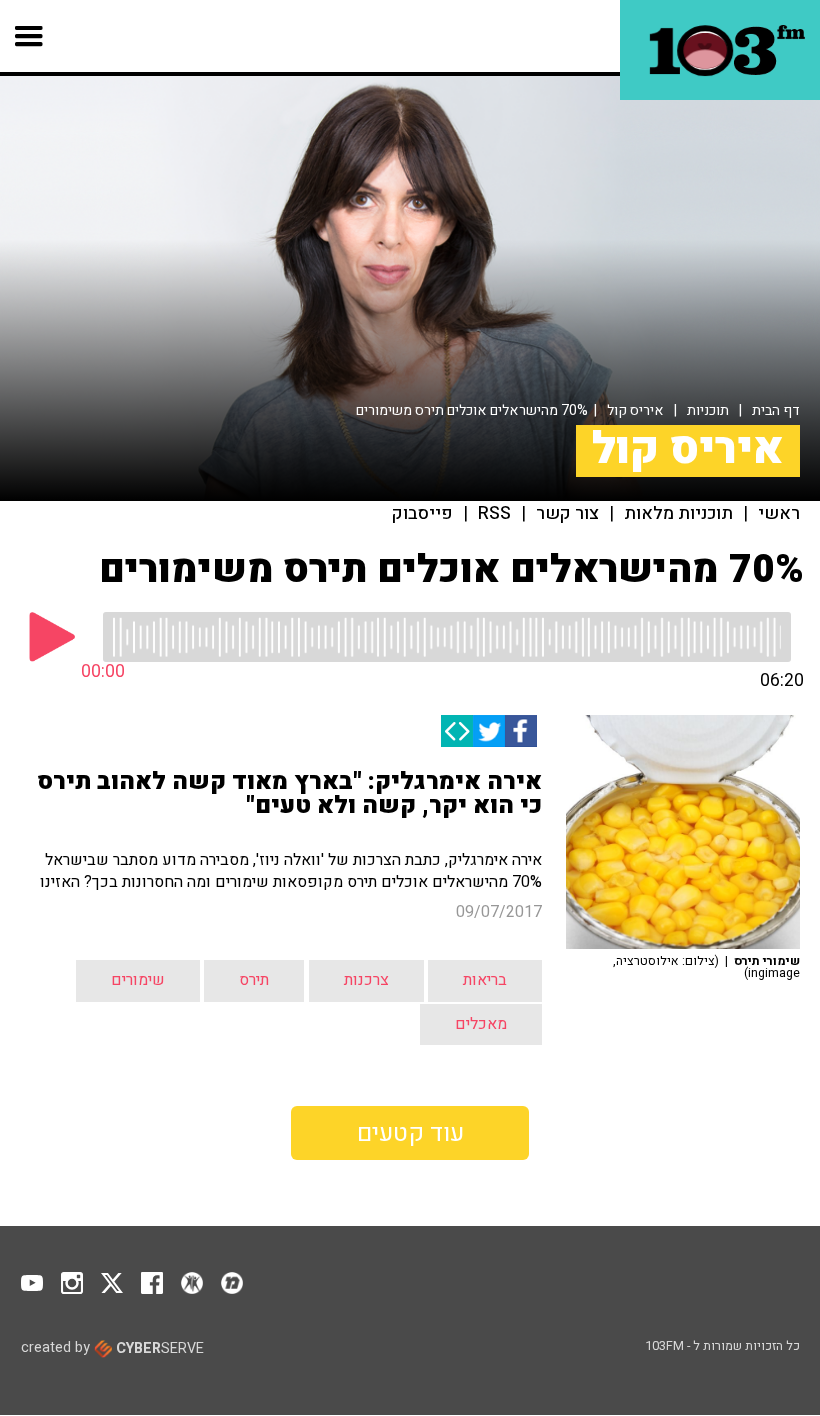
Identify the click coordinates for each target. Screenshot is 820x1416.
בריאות (485, 980)
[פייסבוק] (521, 731)
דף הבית (776, 410)
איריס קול (635, 410)
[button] (29, 36)
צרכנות (366, 980)
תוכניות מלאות (678, 514)
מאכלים (481, 1024)
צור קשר (567, 514)
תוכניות (708, 410)
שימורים (138, 980)
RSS (494, 514)
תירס (254, 980)
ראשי (779, 514)
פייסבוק (422, 514)
